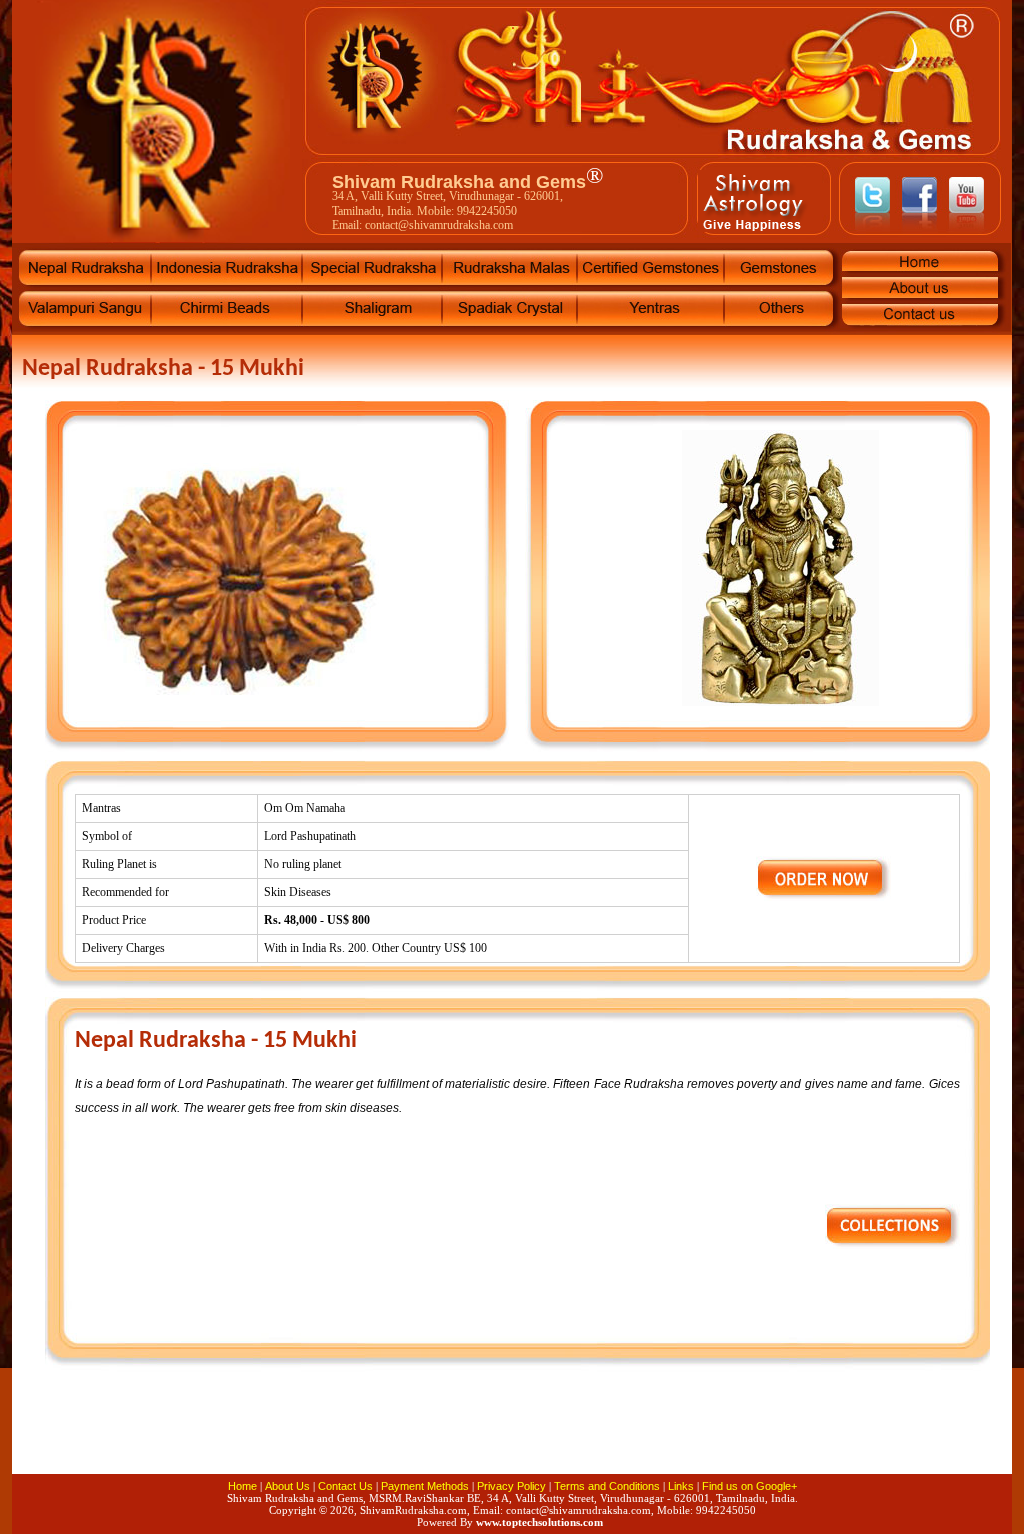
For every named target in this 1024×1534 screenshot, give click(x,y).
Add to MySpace (572, 1435)
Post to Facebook (152, 1435)
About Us (287, 1486)
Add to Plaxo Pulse (812, 1435)
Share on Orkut (632, 1435)
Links (681, 1486)
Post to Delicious (212, 1435)
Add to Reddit (872, 1435)
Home (242, 1486)
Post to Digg (512, 1435)
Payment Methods (425, 1486)
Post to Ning (692, 1435)
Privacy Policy (511, 1486)
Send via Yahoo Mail (932, 1435)
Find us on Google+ (749, 1486)
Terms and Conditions (607, 1486)
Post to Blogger (752, 1435)
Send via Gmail (272, 1435)
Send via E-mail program (392, 1435)
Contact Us (345, 1486)
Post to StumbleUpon (332, 1435)
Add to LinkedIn (452, 1435)
